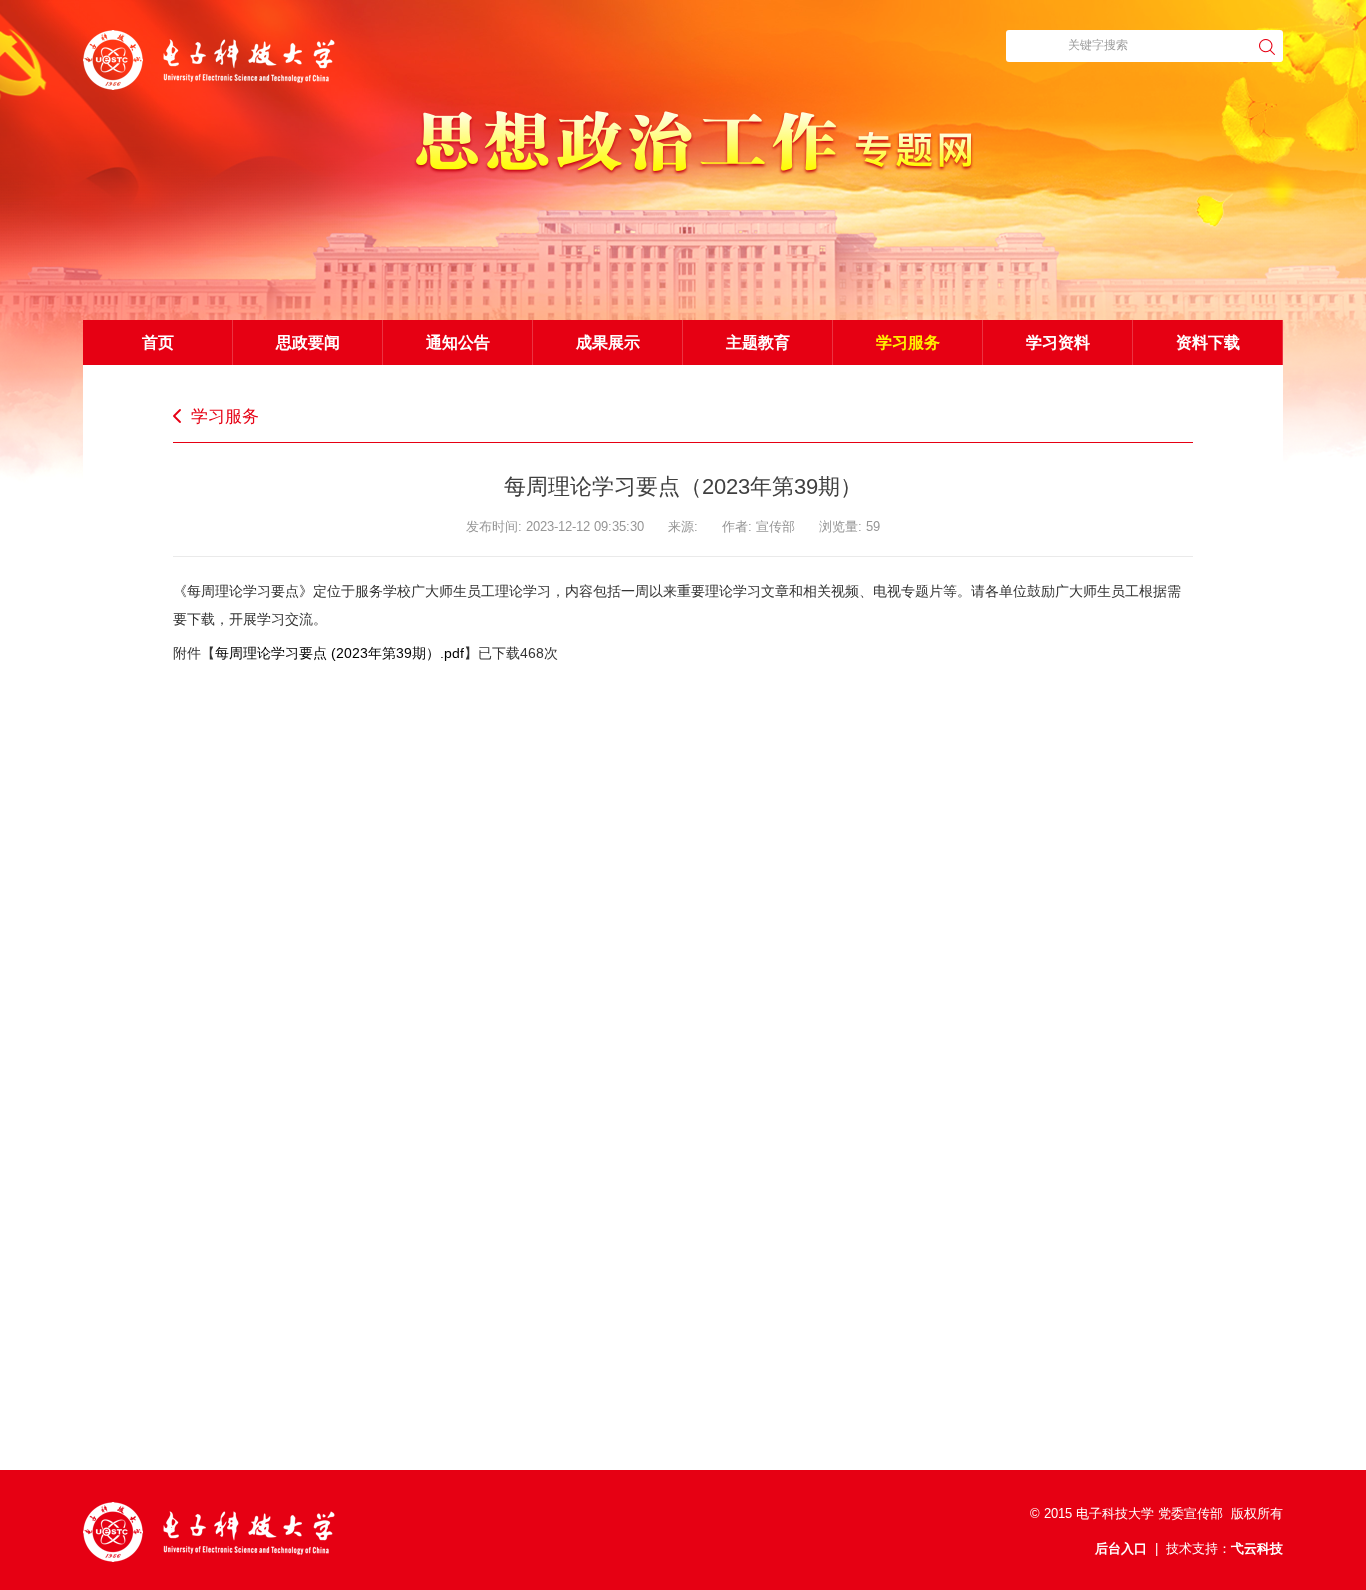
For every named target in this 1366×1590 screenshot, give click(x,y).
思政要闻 (308, 342)
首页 (158, 342)
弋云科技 (1257, 1548)
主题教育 (758, 342)
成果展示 (608, 342)
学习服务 (908, 342)
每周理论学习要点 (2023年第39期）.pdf (339, 653)
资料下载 (1208, 342)
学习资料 (1058, 342)
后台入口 (1121, 1548)
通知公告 (458, 342)
